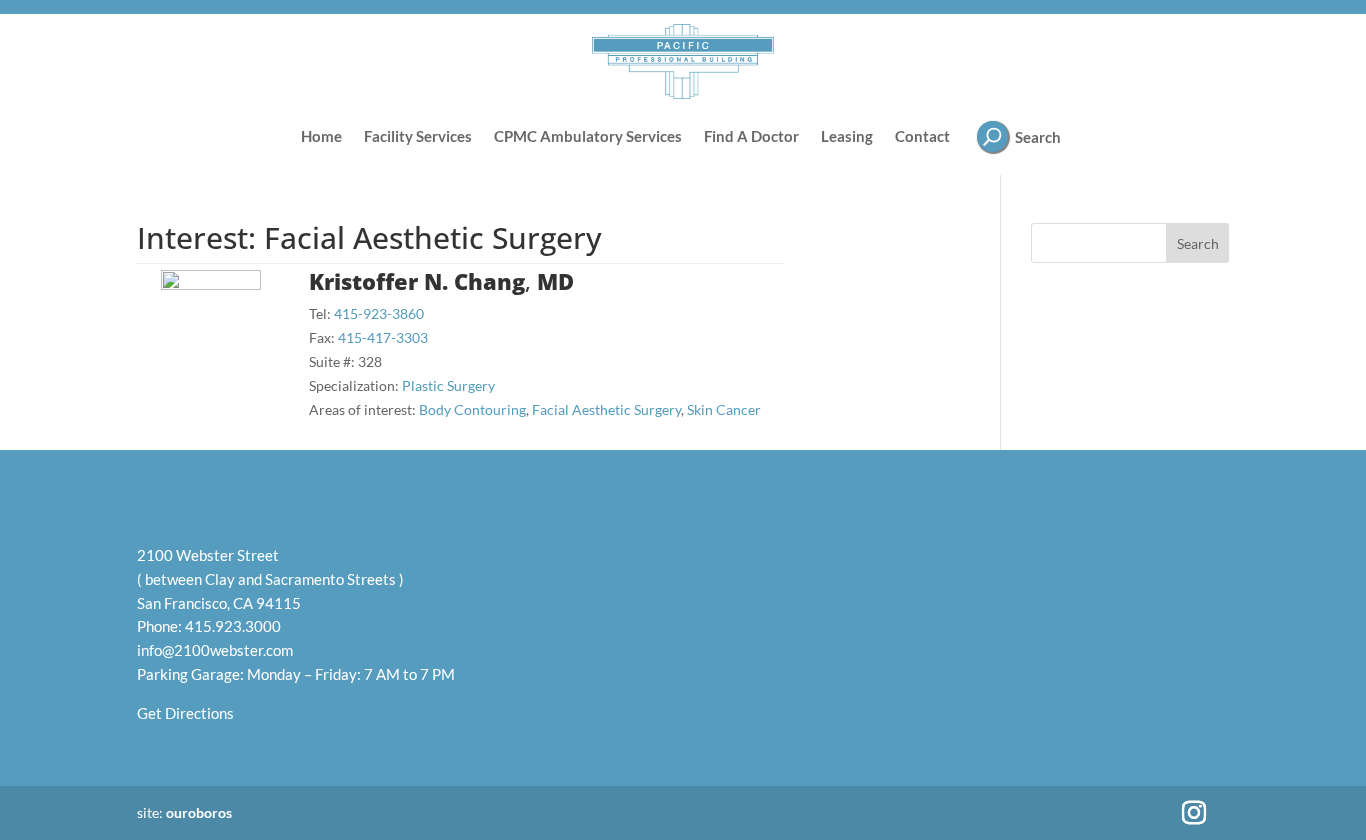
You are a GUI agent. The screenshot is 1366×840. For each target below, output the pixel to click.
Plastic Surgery (448, 385)
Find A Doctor (751, 136)
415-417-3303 (383, 337)
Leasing (847, 136)
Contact (922, 136)
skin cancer (724, 409)
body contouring (472, 409)
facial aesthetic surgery (606, 409)
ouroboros (199, 812)
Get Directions (185, 713)
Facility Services (418, 136)
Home (321, 136)
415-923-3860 (379, 313)
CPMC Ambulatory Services (588, 136)
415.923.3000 (233, 626)
